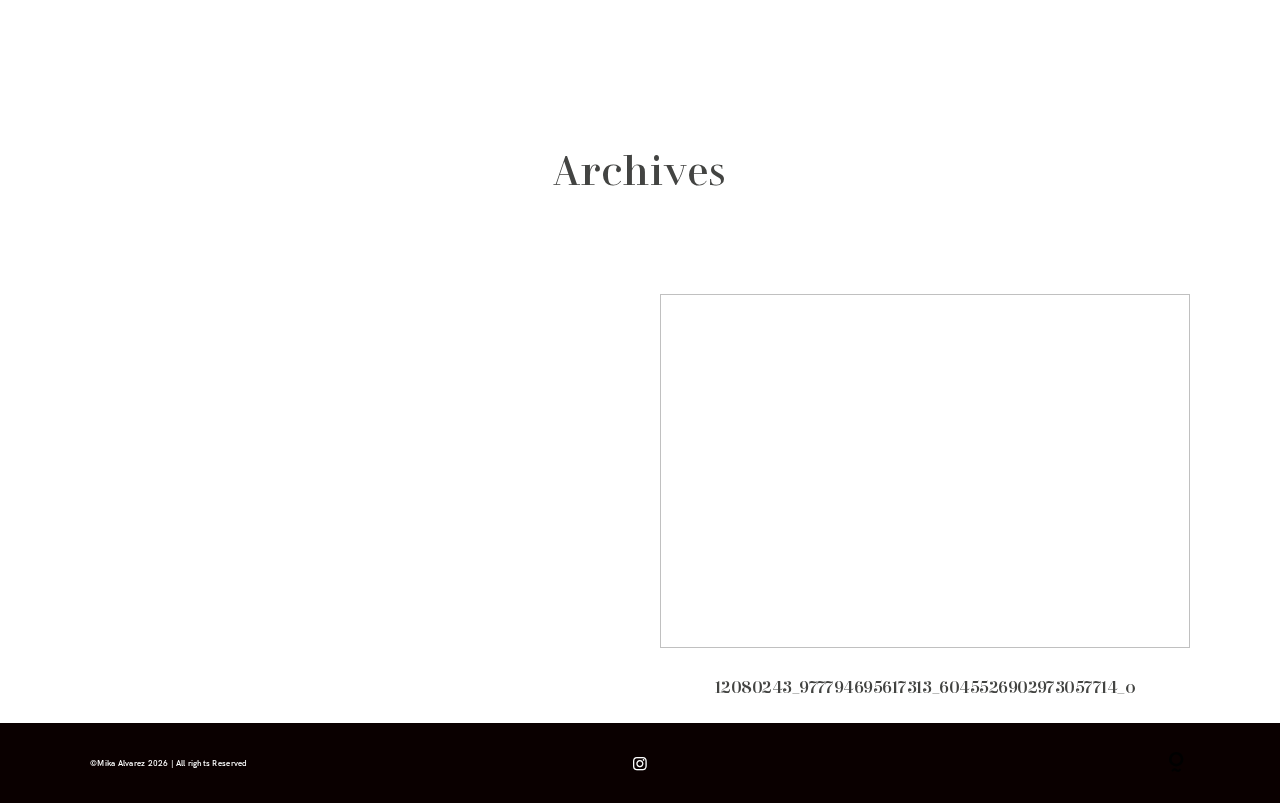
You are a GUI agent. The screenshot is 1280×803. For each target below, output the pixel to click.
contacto (396, 51)
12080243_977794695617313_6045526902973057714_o (925, 508)
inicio (106, 51)
